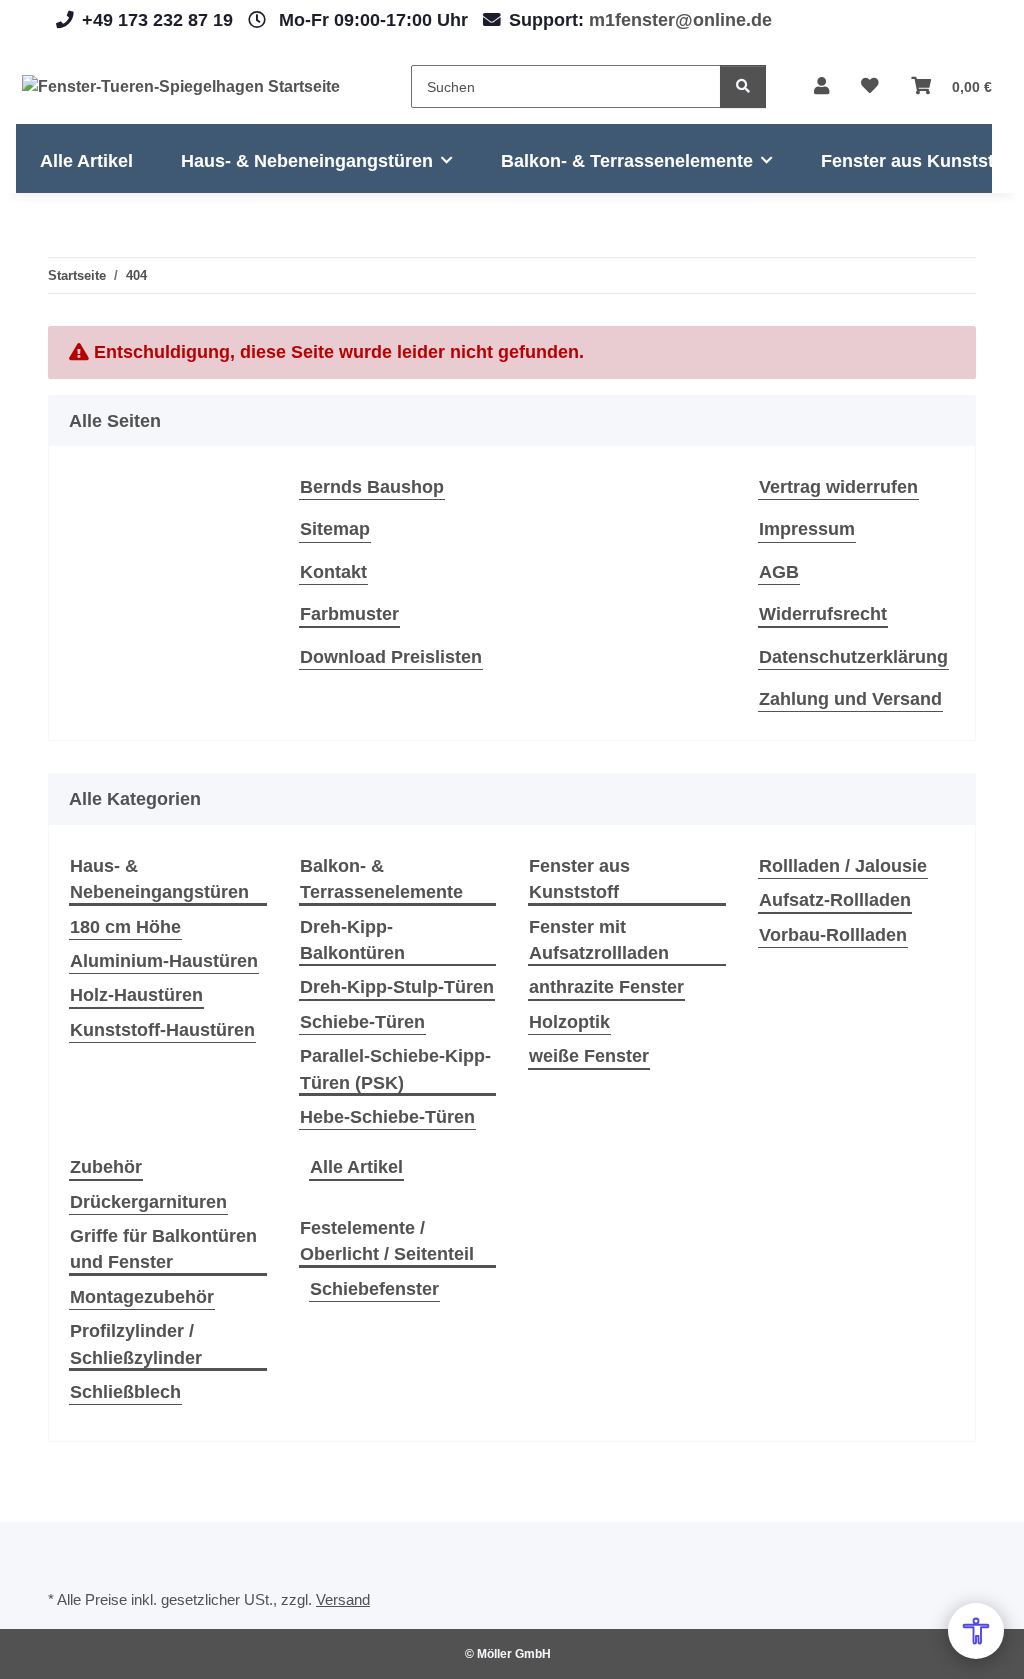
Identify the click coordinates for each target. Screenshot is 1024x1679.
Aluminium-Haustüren (164, 961)
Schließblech (125, 1392)
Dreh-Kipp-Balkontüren (352, 940)
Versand (343, 1599)
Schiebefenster (374, 1289)
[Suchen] (743, 86)
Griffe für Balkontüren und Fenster (163, 1249)
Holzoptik (569, 1022)
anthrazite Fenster (606, 987)
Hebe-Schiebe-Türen (387, 1117)
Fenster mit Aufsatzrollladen (599, 940)
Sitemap (335, 529)
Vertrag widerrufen (838, 487)
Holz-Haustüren (136, 995)
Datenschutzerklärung (853, 657)
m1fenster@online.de (680, 20)
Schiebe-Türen (362, 1022)
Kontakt (333, 572)
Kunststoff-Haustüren (162, 1030)
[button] (821, 86)
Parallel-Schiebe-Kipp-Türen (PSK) (395, 1069)
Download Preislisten (391, 657)
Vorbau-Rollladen (833, 935)
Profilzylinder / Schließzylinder (136, 1344)
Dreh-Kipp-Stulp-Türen (397, 987)
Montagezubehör (142, 1297)
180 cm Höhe (125, 927)
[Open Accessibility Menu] (976, 1631)
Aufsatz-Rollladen (835, 900)
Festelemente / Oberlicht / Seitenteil (387, 1241)
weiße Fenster (589, 1056)
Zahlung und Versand (850, 699)
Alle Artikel (356, 1167)
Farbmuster (349, 614)
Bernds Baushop (372, 487)
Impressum (807, 529)
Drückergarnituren (148, 1202)
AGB (779, 572)
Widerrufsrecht (823, 614)
